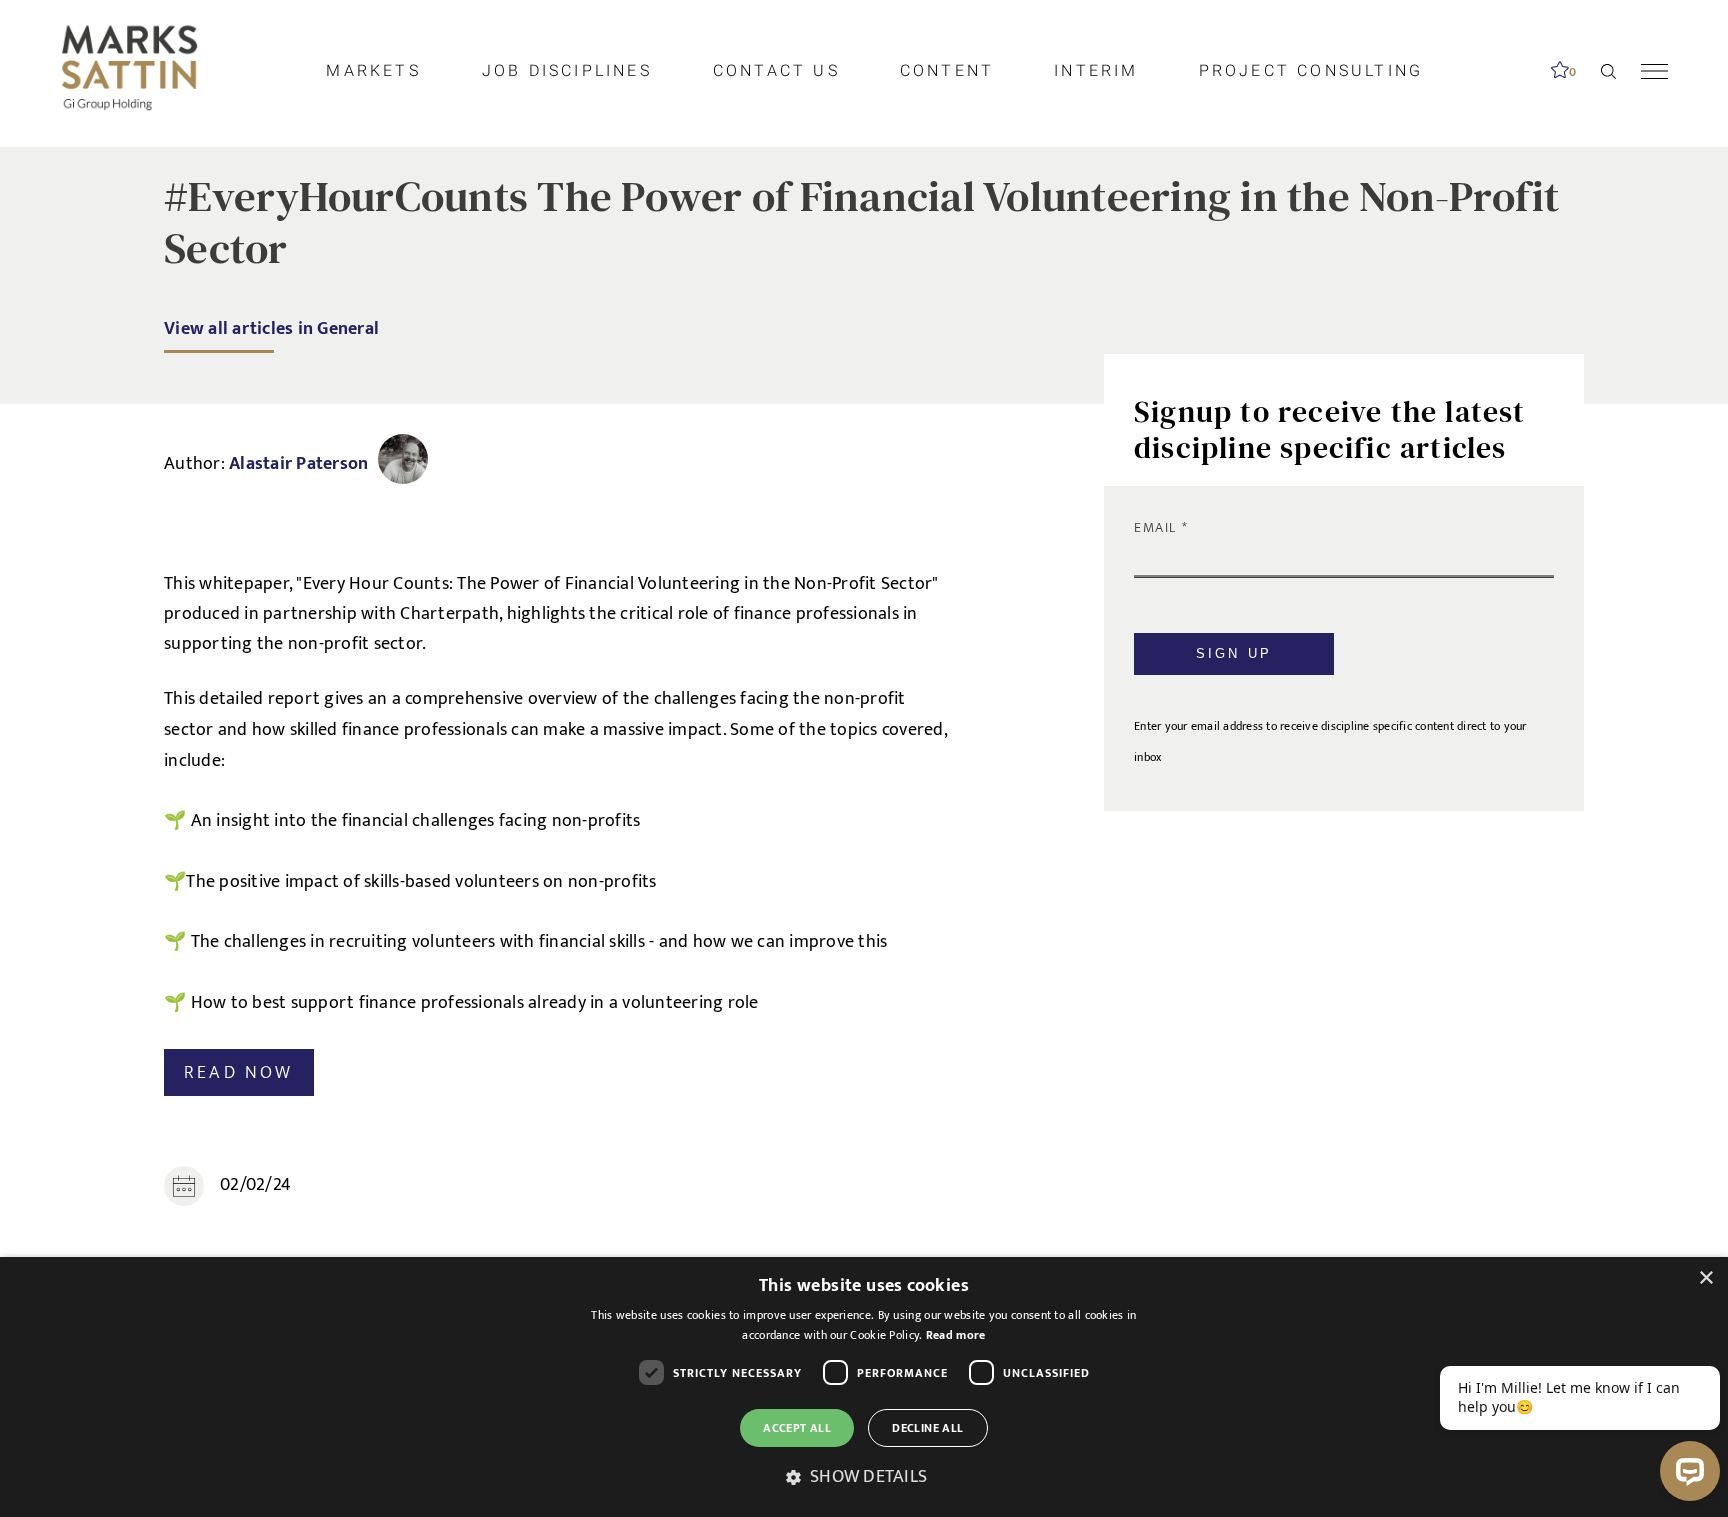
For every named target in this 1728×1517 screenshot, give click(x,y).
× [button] (1705, 1278)
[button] (864, 1477)
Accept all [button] (797, 1428)
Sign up (1234, 653)
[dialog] (864, 1387)
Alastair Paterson (298, 463)
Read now (239, 1072)
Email (1158, 527)
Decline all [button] (927, 1428)
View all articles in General (271, 328)
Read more (956, 1335)
